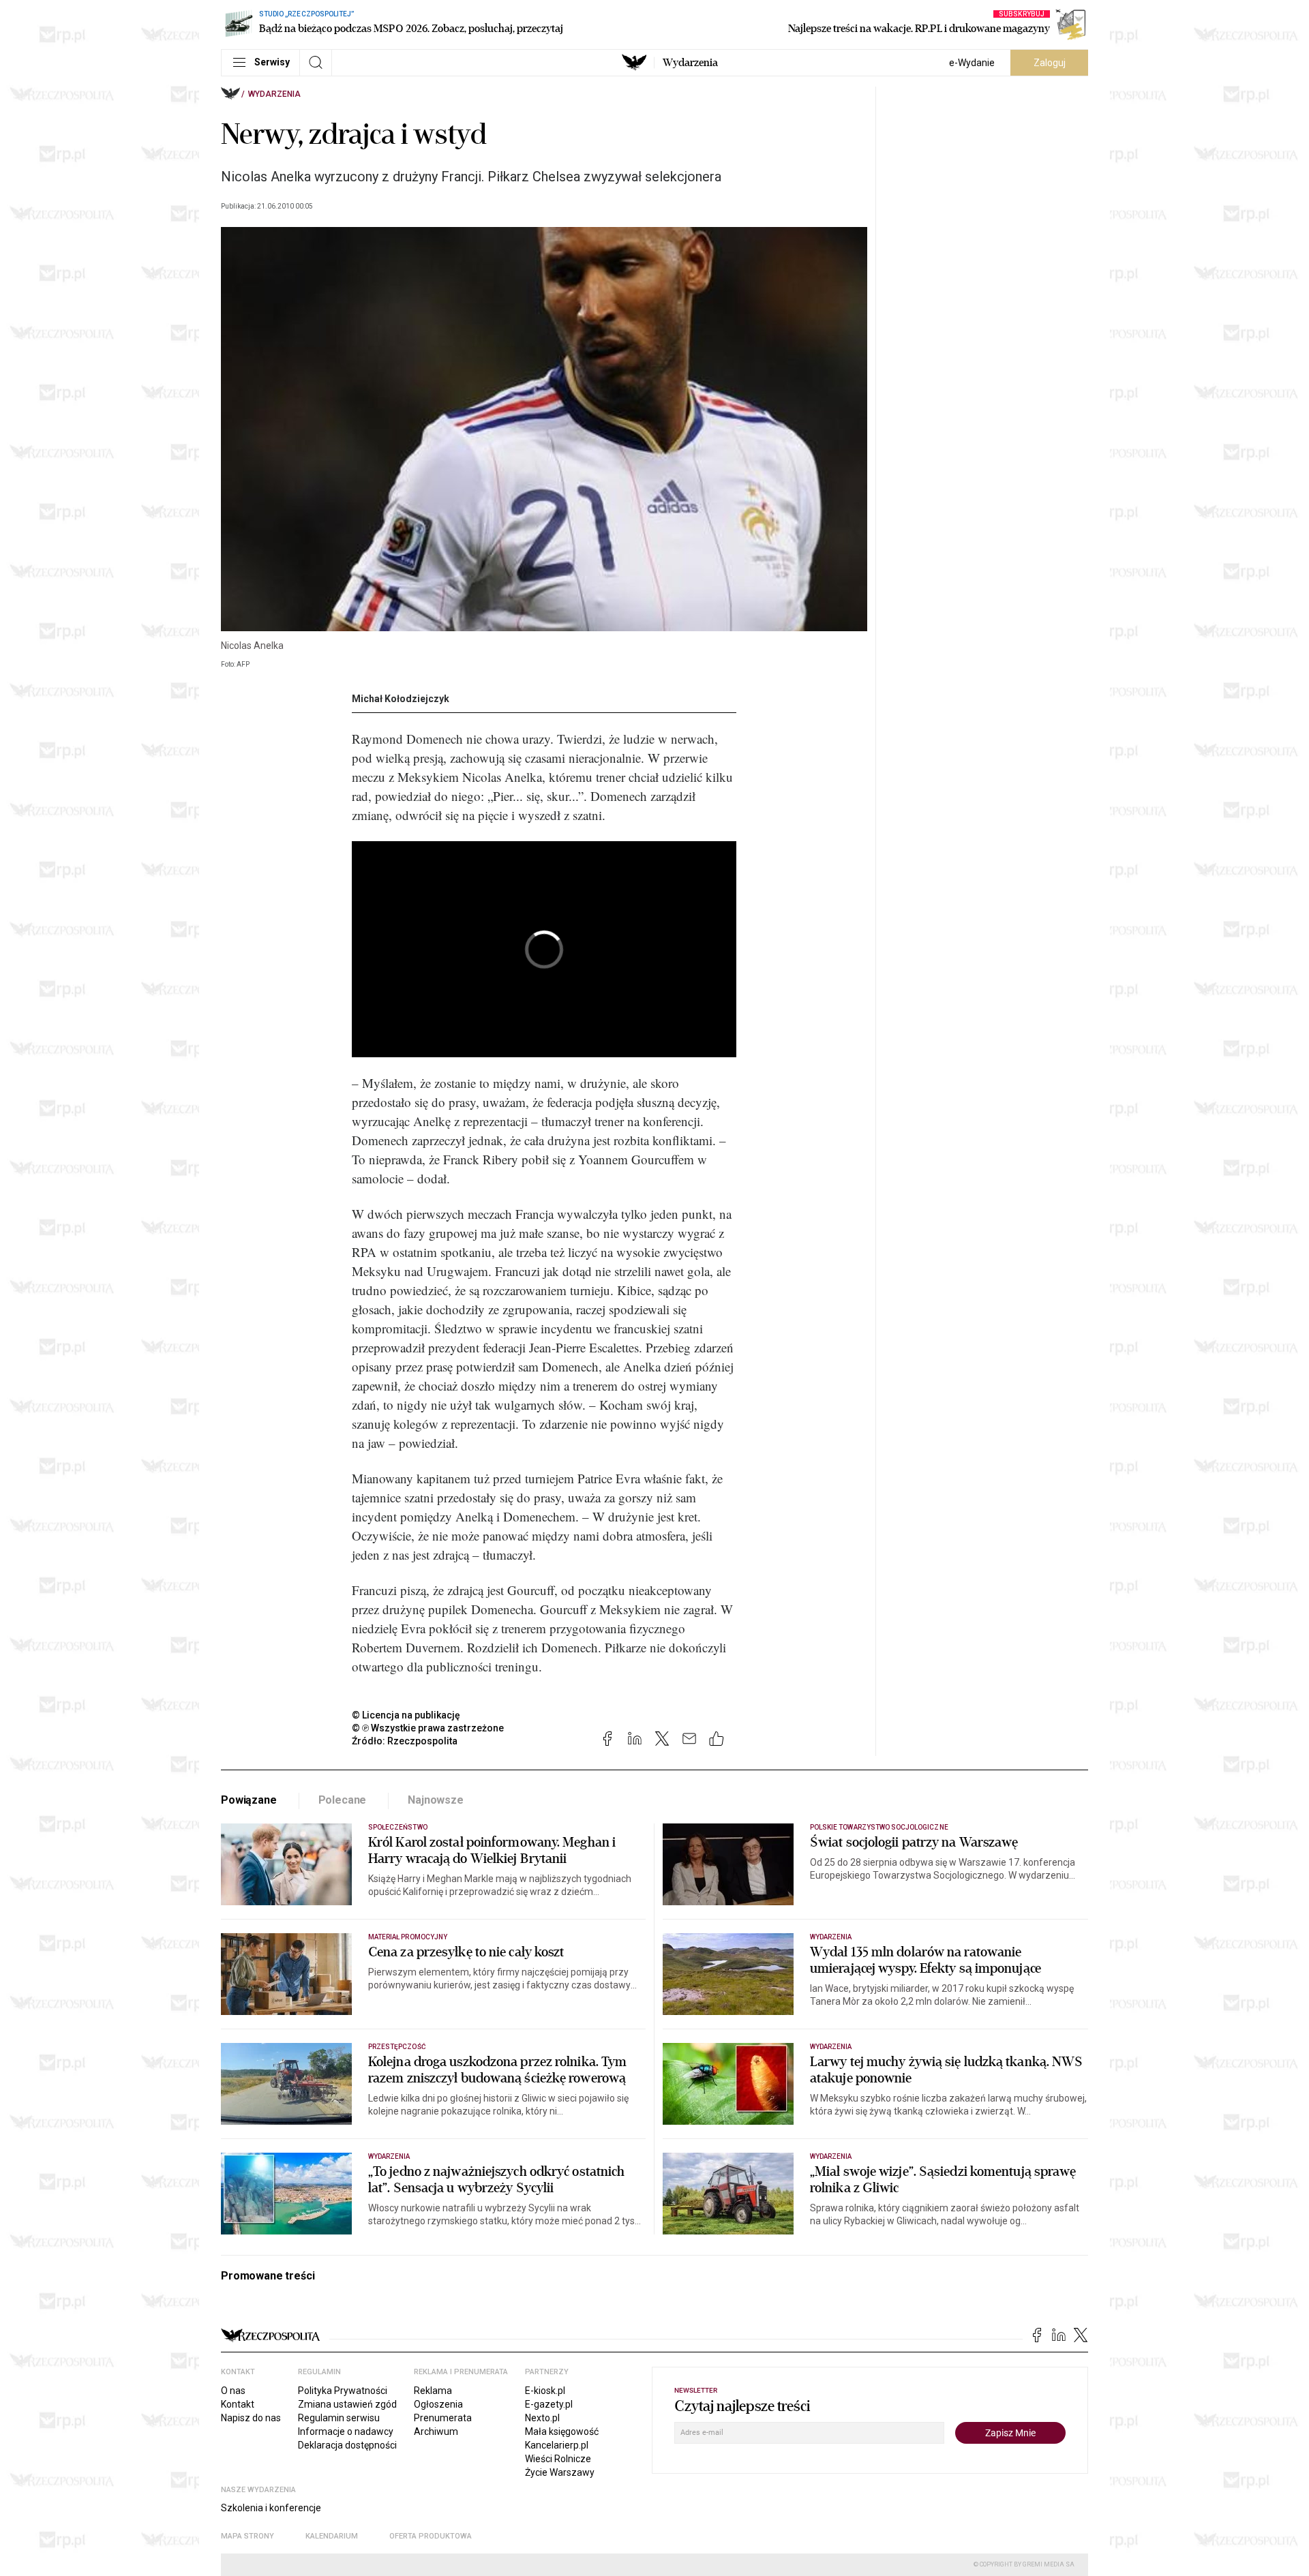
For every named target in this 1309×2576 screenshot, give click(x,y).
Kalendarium (332, 2536)
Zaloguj (1050, 63)
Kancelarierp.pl (557, 2445)
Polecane (343, 1800)
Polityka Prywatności (343, 2391)
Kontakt (238, 2404)
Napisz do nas (251, 2418)
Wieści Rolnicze (558, 2459)
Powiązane (249, 1800)
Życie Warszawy (560, 2472)
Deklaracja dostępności (347, 2445)
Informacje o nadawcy (346, 2431)
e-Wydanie (972, 63)
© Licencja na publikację (406, 1715)
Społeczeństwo (398, 1827)
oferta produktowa (431, 2536)
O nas (233, 2391)
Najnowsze (436, 1800)
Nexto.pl (542, 2418)
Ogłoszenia (438, 2404)
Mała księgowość (562, 2431)
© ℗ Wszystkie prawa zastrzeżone (428, 1728)
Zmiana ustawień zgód (347, 2404)
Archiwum (436, 2431)
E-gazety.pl (549, 2404)
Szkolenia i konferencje (271, 2508)
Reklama (433, 2391)
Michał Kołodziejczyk (401, 699)
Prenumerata (443, 2418)
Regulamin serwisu (339, 2418)
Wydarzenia (690, 63)
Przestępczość (397, 2047)
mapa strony (247, 2536)
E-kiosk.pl (545, 2391)
